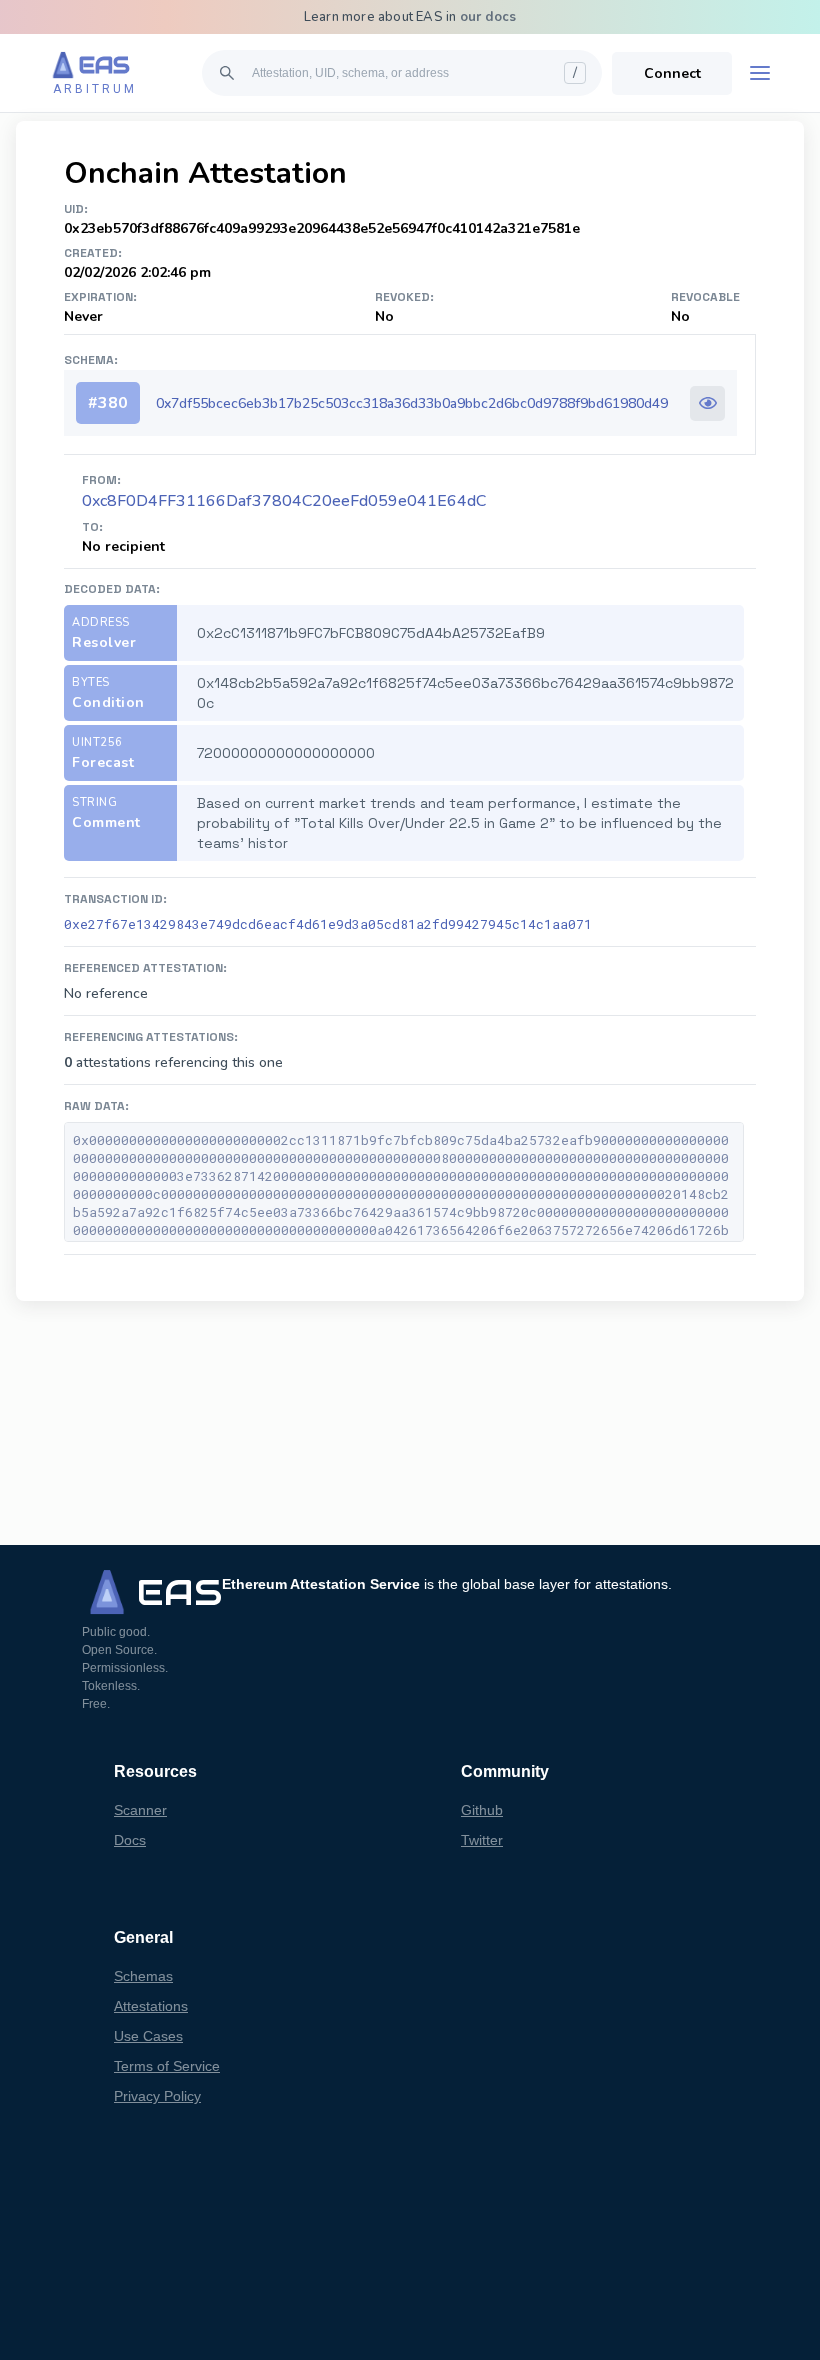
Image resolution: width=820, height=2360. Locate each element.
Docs (130, 1840)
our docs (488, 17)
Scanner (140, 1810)
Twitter (482, 1840)
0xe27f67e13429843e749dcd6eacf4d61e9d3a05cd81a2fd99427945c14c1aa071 (328, 924)
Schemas (143, 1976)
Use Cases (148, 2036)
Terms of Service (167, 2066)
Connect (672, 73)
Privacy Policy (157, 2096)
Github (482, 1810)
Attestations (151, 2006)
